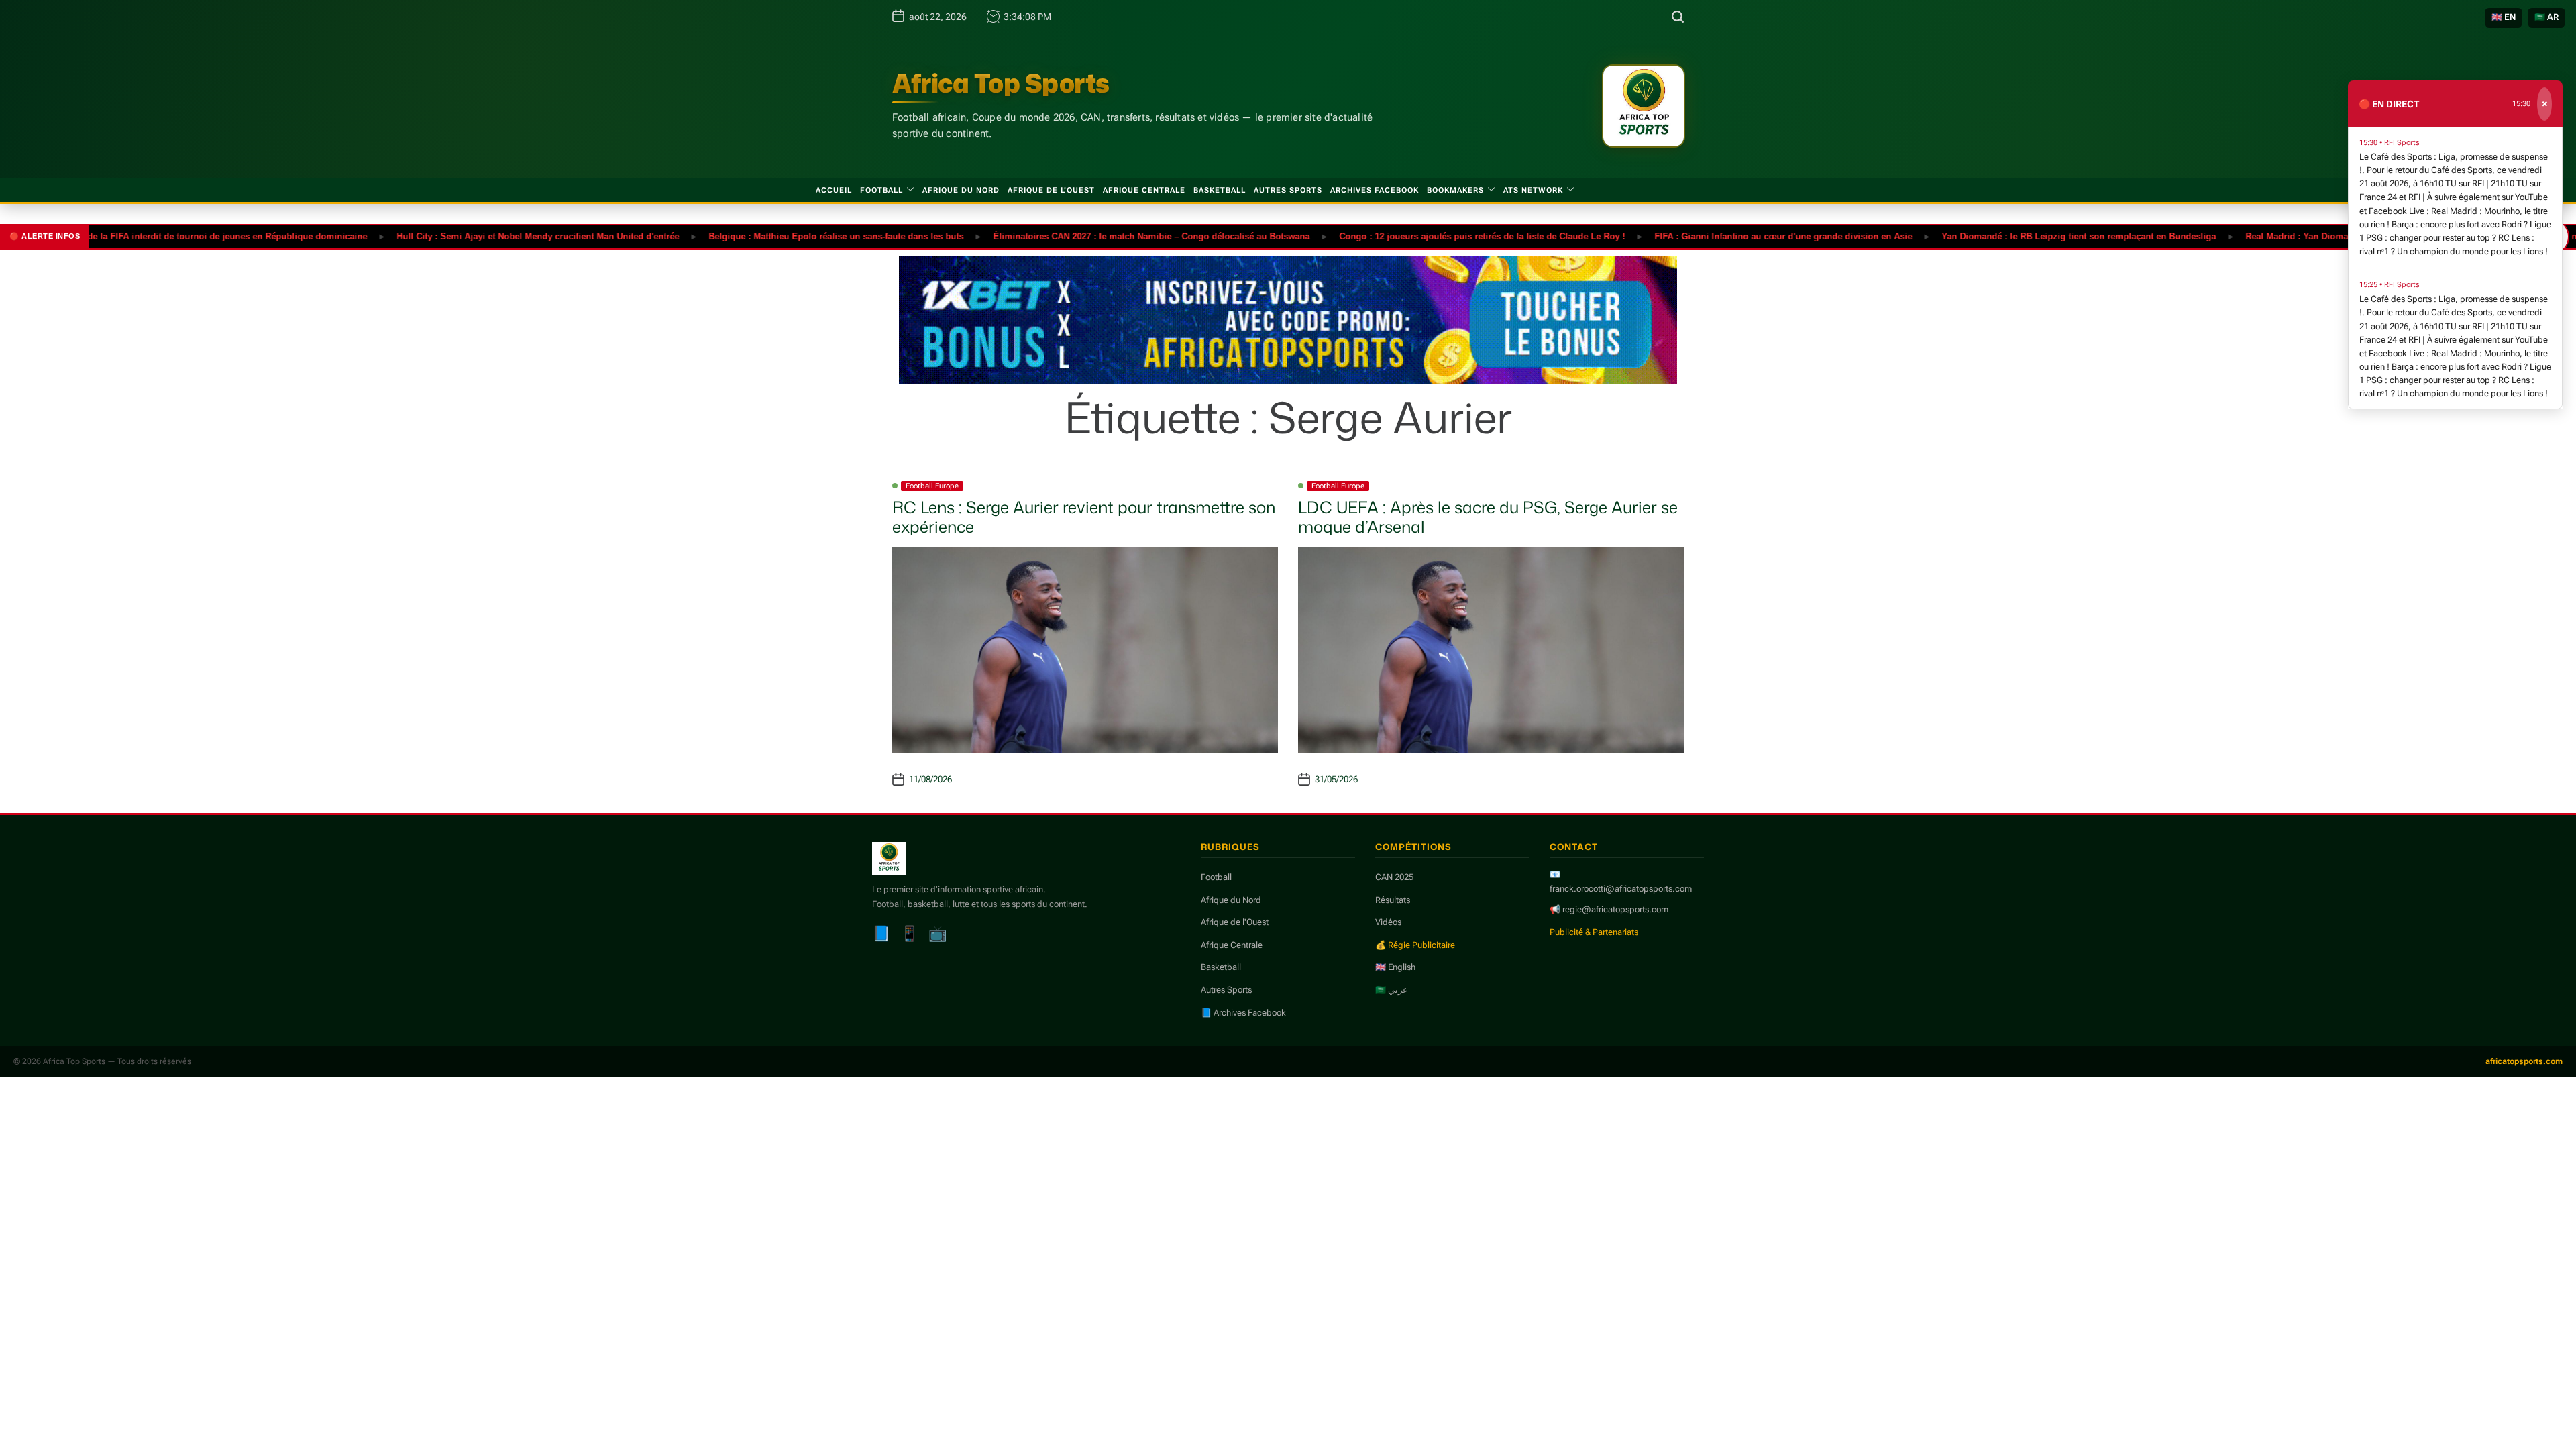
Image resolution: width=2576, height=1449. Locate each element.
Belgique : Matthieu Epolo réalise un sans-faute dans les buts (786, 236)
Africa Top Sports (1001, 83)
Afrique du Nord (961, 190)
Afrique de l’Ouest (1051, 190)
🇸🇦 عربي (1392, 990)
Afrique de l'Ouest (1235, 922)
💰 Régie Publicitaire (1415, 945)
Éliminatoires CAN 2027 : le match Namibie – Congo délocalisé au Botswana (1101, 236)
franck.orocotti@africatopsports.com (1621, 889)
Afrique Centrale (1144, 190)
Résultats (1393, 900)
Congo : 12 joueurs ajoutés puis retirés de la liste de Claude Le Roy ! (1432, 236)
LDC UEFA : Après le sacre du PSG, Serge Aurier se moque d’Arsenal (1488, 517)
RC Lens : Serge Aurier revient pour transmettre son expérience (1084, 517)
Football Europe (932, 486)
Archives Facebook (1375, 190)
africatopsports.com (2524, 1061)
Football (881, 190)
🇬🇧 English (1395, 967)
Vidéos (1388, 922)
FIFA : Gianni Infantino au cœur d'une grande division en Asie (1733, 236)
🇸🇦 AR (2546, 17)
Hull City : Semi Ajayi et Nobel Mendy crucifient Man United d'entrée (487, 236)
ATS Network (1533, 190)
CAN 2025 (1394, 877)
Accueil (834, 190)
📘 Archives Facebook (1243, 1013)
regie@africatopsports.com (1615, 909)
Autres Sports (1288, 190)
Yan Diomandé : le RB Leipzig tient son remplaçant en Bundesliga (2028, 236)
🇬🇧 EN (2504, 17)
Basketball (1220, 190)
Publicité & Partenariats (1594, 932)
